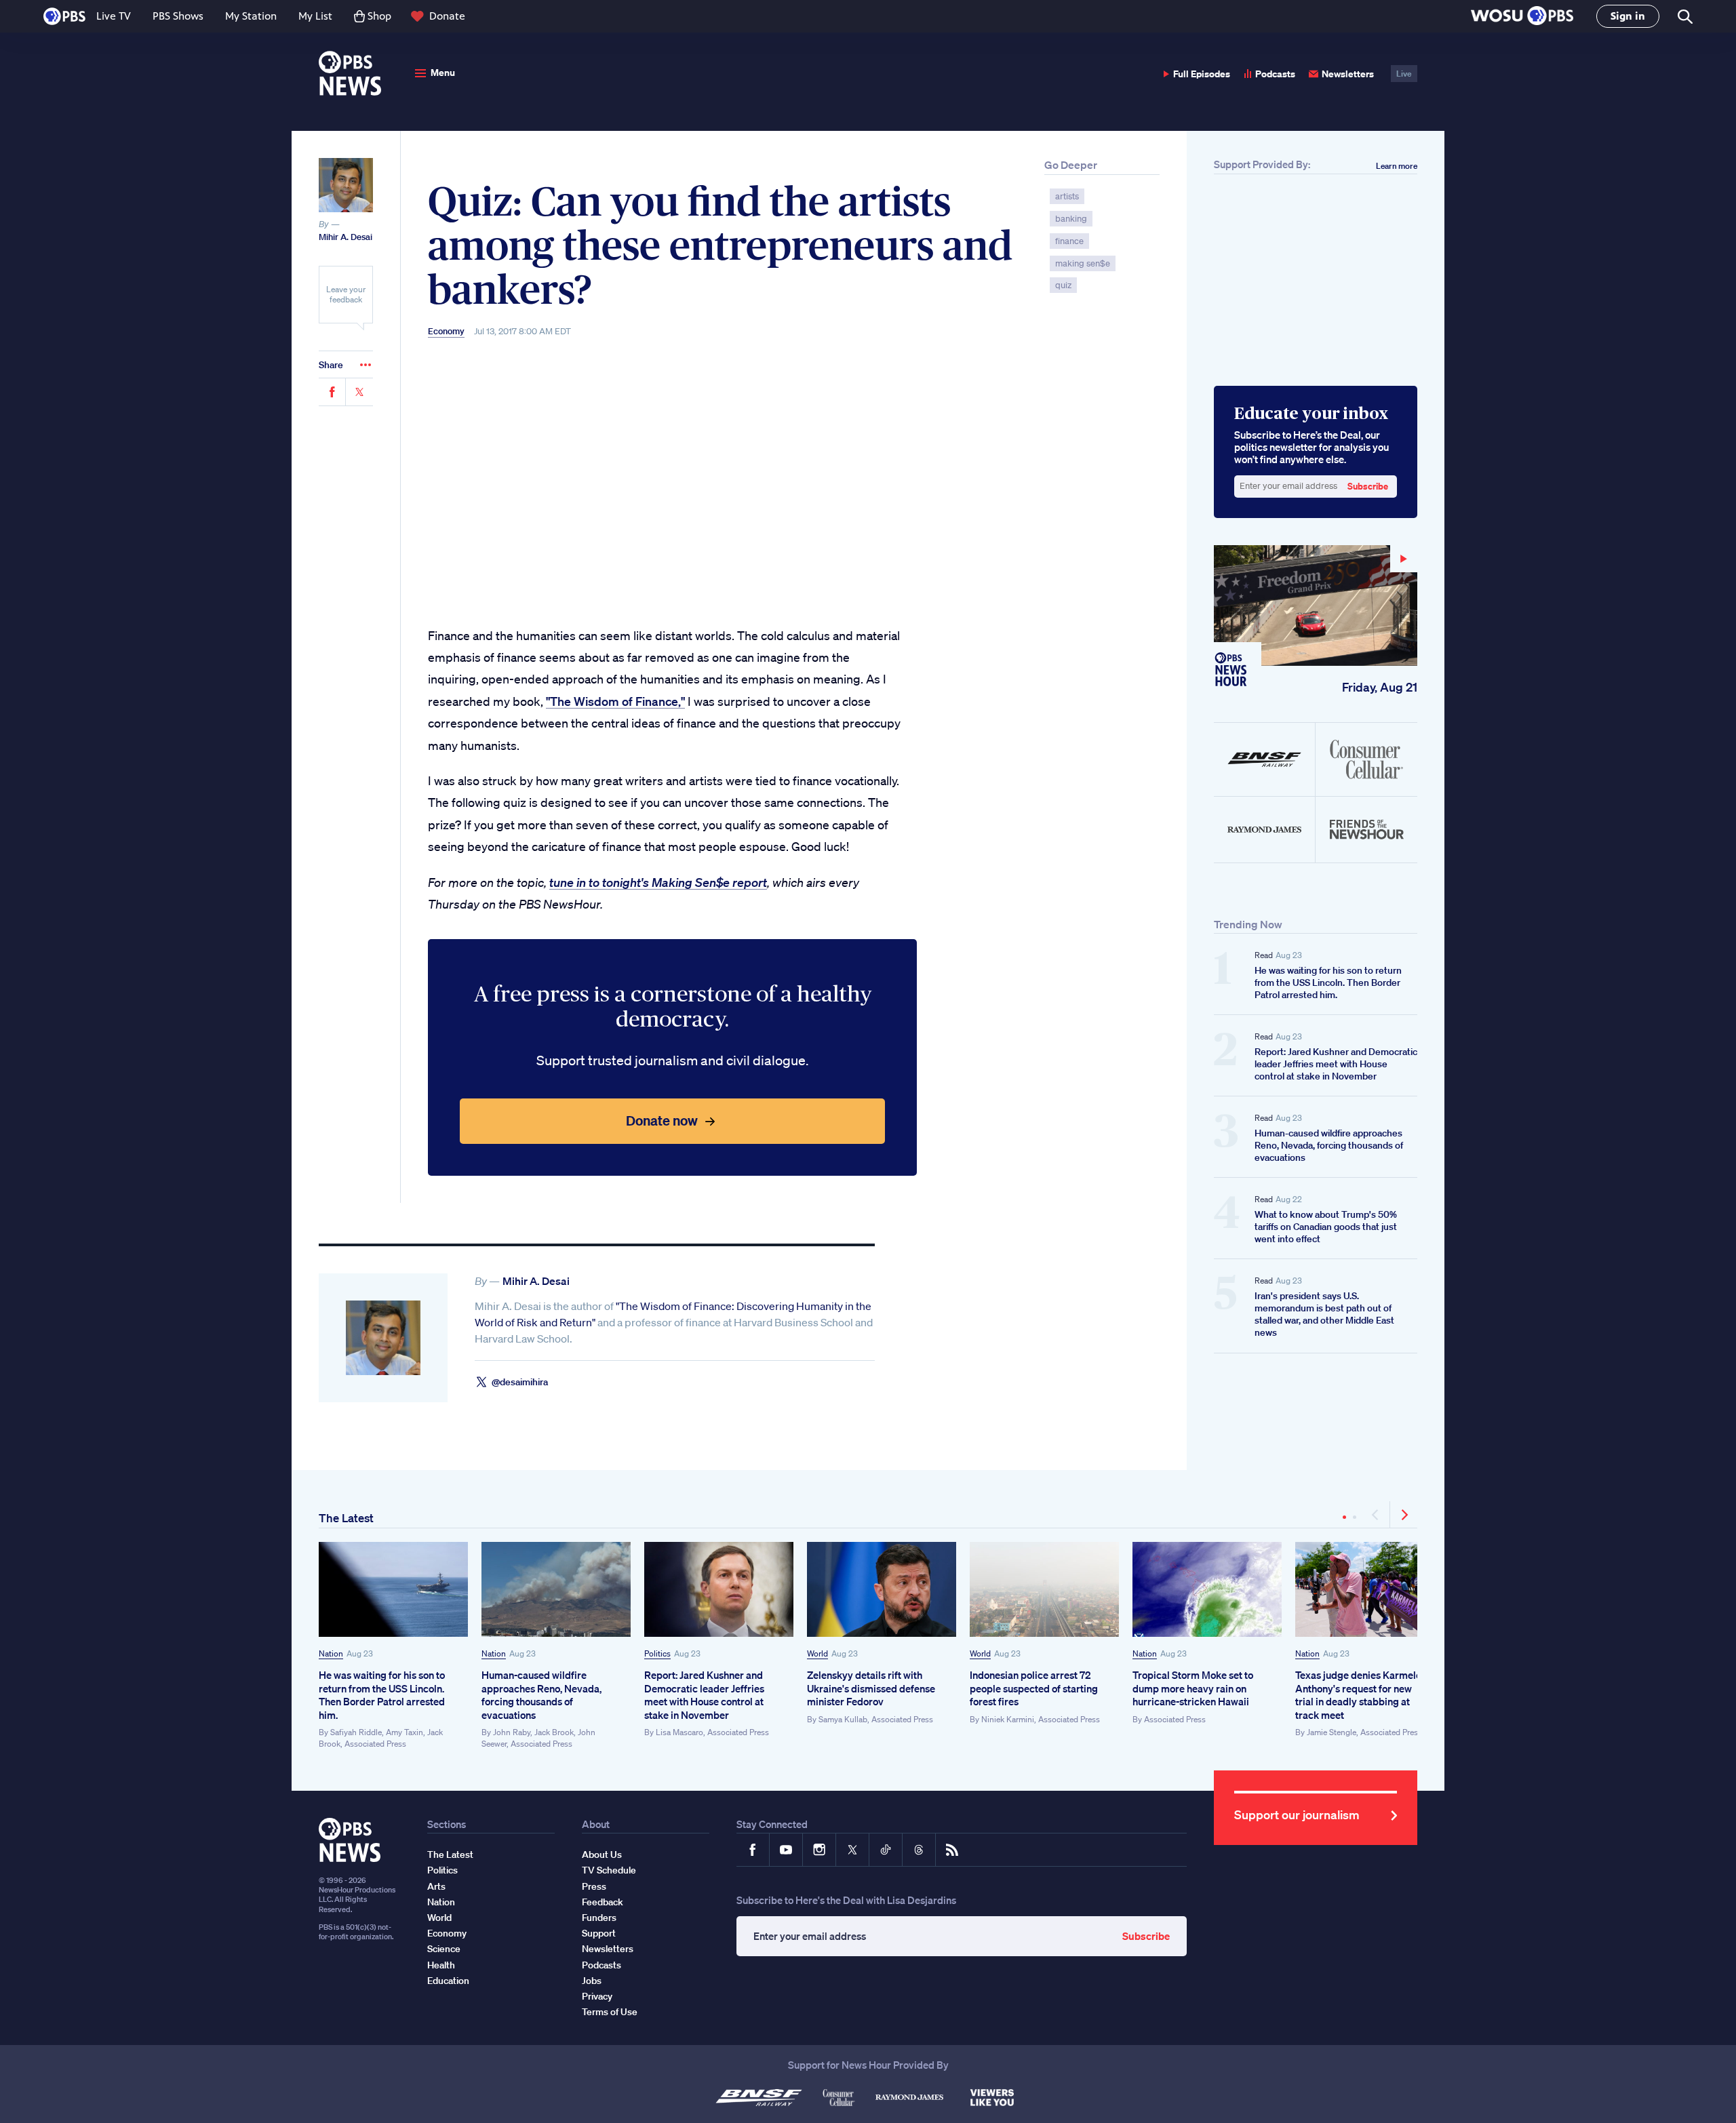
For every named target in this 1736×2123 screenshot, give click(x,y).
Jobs (592, 1981)
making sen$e (1083, 263)
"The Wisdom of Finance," (615, 701)
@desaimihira (520, 1382)
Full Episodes (1202, 74)
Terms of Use (610, 2012)
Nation (331, 1653)
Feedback (603, 1902)
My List (315, 16)
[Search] (1684, 17)
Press (594, 1886)
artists (1067, 196)
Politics (657, 1653)
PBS (64, 16)
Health (441, 1965)
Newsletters (1348, 74)
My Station (251, 16)
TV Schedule (609, 1870)
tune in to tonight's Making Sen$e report (658, 882)
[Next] (1404, 1515)
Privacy (597, 1996)
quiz (1063, 285)
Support (599, 1933)
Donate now (662, 1120)
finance (1069, 241)
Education (448, 1981)
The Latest (346, 1518)
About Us (602, 1854)
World (817, 1653)
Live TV (114, 16)
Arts (436, 1886)
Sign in (1628, 16)
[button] (1522, 17)
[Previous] (1376, 1515)
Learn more (1397, 166)
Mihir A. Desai (346, 237)
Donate (447, 16)
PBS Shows (178, 16)
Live (1404, 74)
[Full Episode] (1316, 606)
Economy (446, 332)
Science (444, 1949)
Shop (379, 16)
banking (1071, 219)
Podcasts (1275, 74)
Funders (599, 1918)
